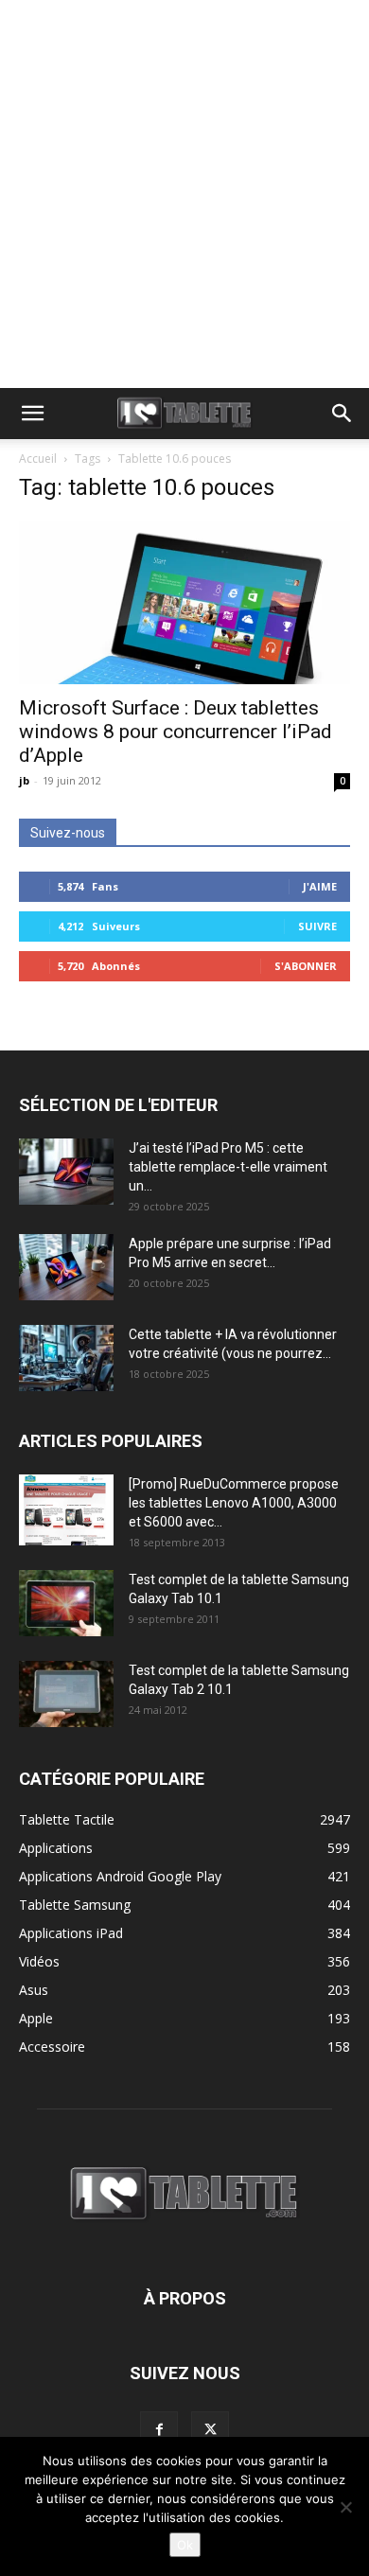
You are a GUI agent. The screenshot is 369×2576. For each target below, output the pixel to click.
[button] (32, 414)
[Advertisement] (184, 194)
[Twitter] (210, 2430)
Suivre (317, 926)
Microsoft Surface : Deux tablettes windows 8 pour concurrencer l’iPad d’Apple (176, 732)
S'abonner (306, 966)
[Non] (345, 2507)
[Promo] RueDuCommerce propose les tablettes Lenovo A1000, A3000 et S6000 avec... (234, 1503)
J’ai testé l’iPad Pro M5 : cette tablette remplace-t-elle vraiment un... (228, 1167)
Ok (185, 2545)
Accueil (38, 459)
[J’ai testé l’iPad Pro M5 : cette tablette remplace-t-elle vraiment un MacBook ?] (66, 1172)
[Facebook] (159, 2430)
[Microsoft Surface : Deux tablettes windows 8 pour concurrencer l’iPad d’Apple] (184, 602)
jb (24, 780)
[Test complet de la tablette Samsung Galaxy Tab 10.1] (66, 1603)
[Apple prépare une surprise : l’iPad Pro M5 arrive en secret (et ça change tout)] (66, 1267)
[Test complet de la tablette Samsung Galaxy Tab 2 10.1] (66, 1694)
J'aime (320, 886)
